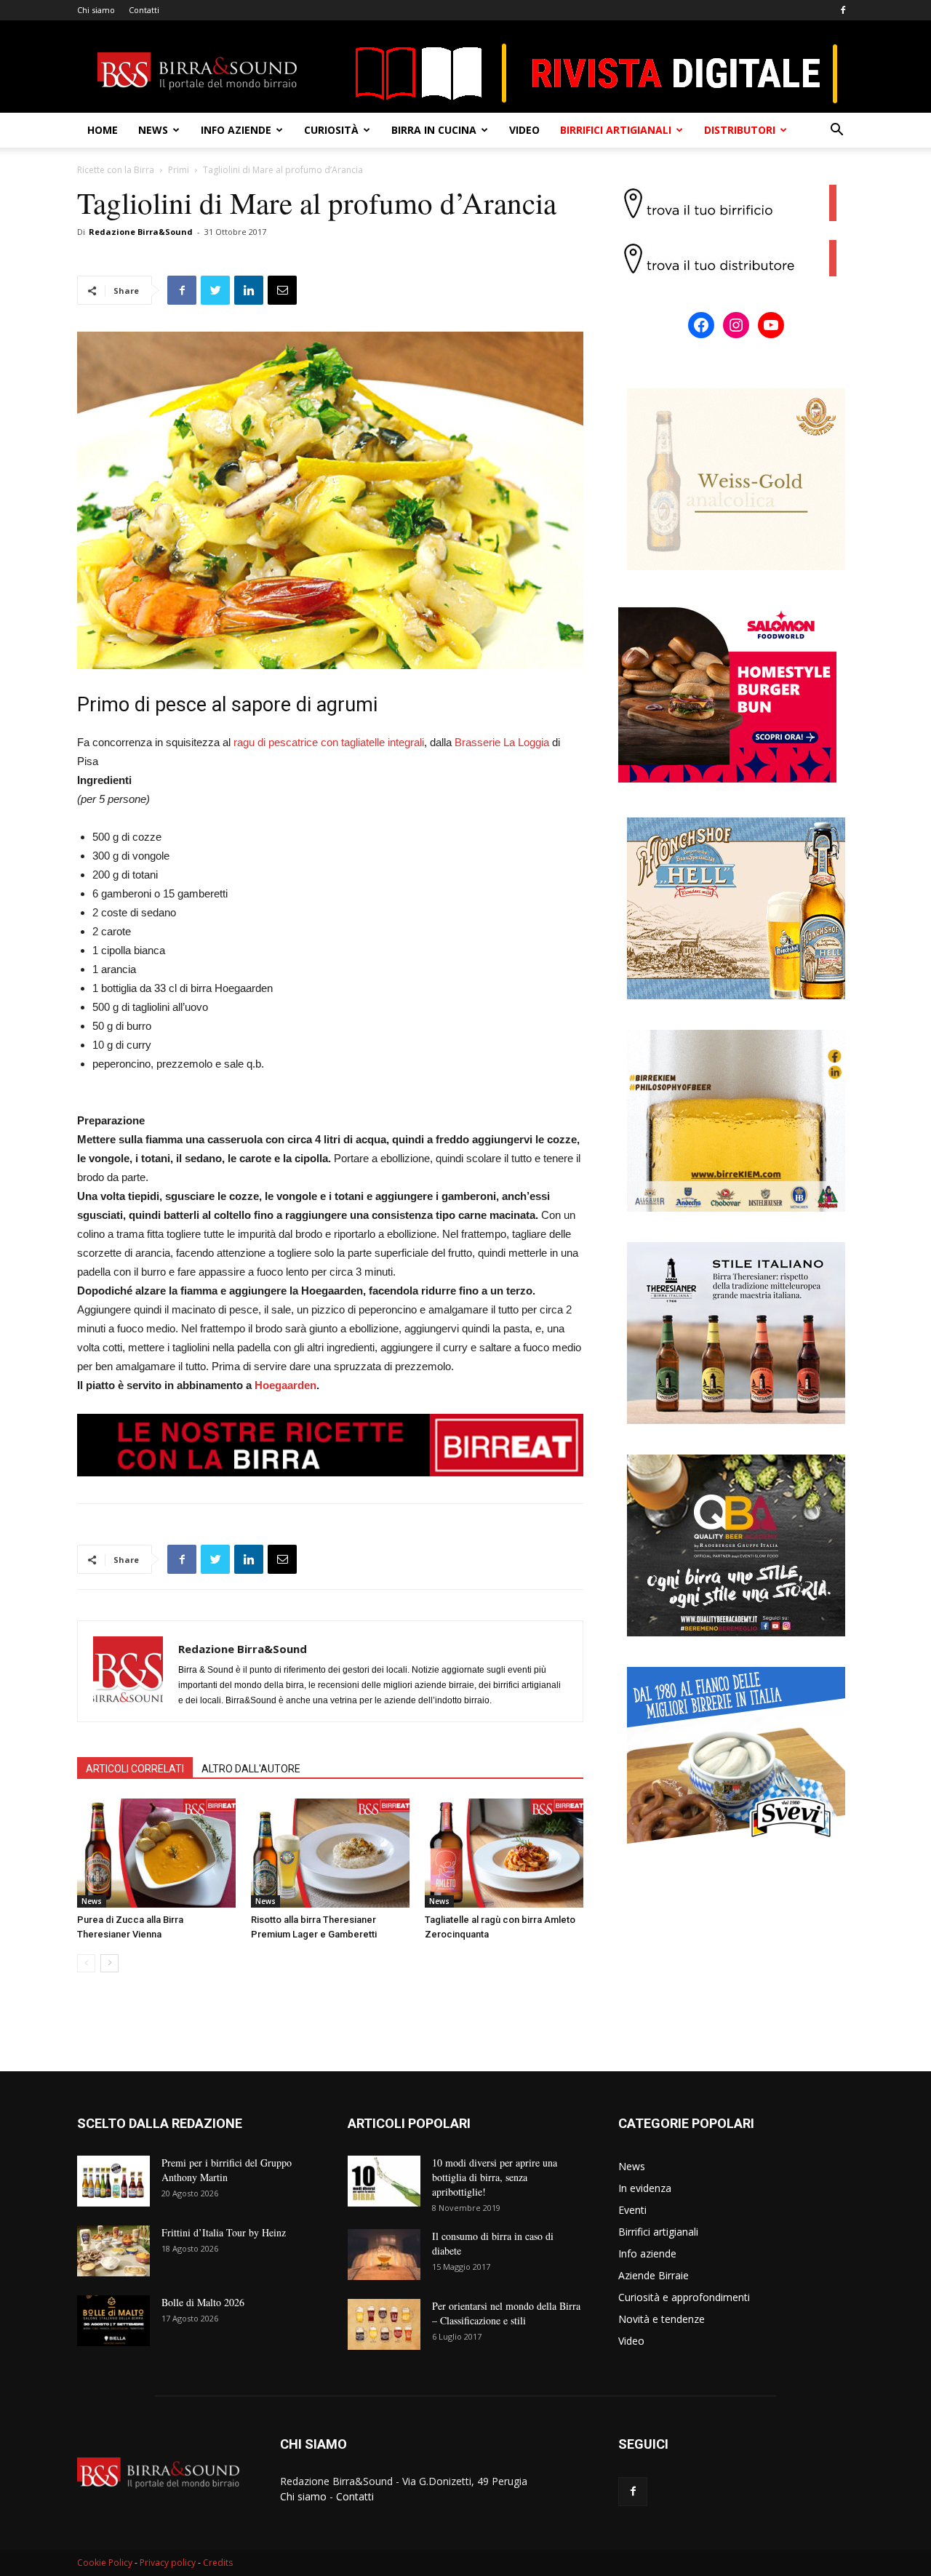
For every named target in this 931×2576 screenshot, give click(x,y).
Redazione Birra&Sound (141, 232)
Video (524, 130)
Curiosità (331, 130)
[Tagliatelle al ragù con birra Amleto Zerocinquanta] (504, 1853)
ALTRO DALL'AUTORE (251, 1769)
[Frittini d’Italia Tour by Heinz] (113, 2251)
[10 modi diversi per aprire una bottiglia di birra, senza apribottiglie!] (384, 2181)
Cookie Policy (105, 2563)
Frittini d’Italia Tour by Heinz (224, 2232)
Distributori (740, 130)
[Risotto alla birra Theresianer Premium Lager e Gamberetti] (330, 1853)
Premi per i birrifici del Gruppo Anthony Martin (227, 2170)
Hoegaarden (285, 1385)
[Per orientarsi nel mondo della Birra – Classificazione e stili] (384, 2324)
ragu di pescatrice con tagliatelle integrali (329, 742)
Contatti (144, 10)
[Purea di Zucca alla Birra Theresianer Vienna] (156, 1853)
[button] (836, 131)
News (153, 130)
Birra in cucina (434, 130)
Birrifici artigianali (616, 130)
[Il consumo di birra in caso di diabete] (384, 2255)
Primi (179, 170)
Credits (218, 2563)
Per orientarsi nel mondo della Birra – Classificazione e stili (506, 2313)
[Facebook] (843, 10)
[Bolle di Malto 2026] (113, 2321)
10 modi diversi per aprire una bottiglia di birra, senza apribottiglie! (495, 2177)
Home (103, 130)
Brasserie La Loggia (502, 742)
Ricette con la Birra (116, 170)
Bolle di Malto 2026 (203, 2302)
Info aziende (236, 130)
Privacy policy (168, 2563)
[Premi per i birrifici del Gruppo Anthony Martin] (113, 2181)
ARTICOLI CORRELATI (135, 1769)
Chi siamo (96, 10)
